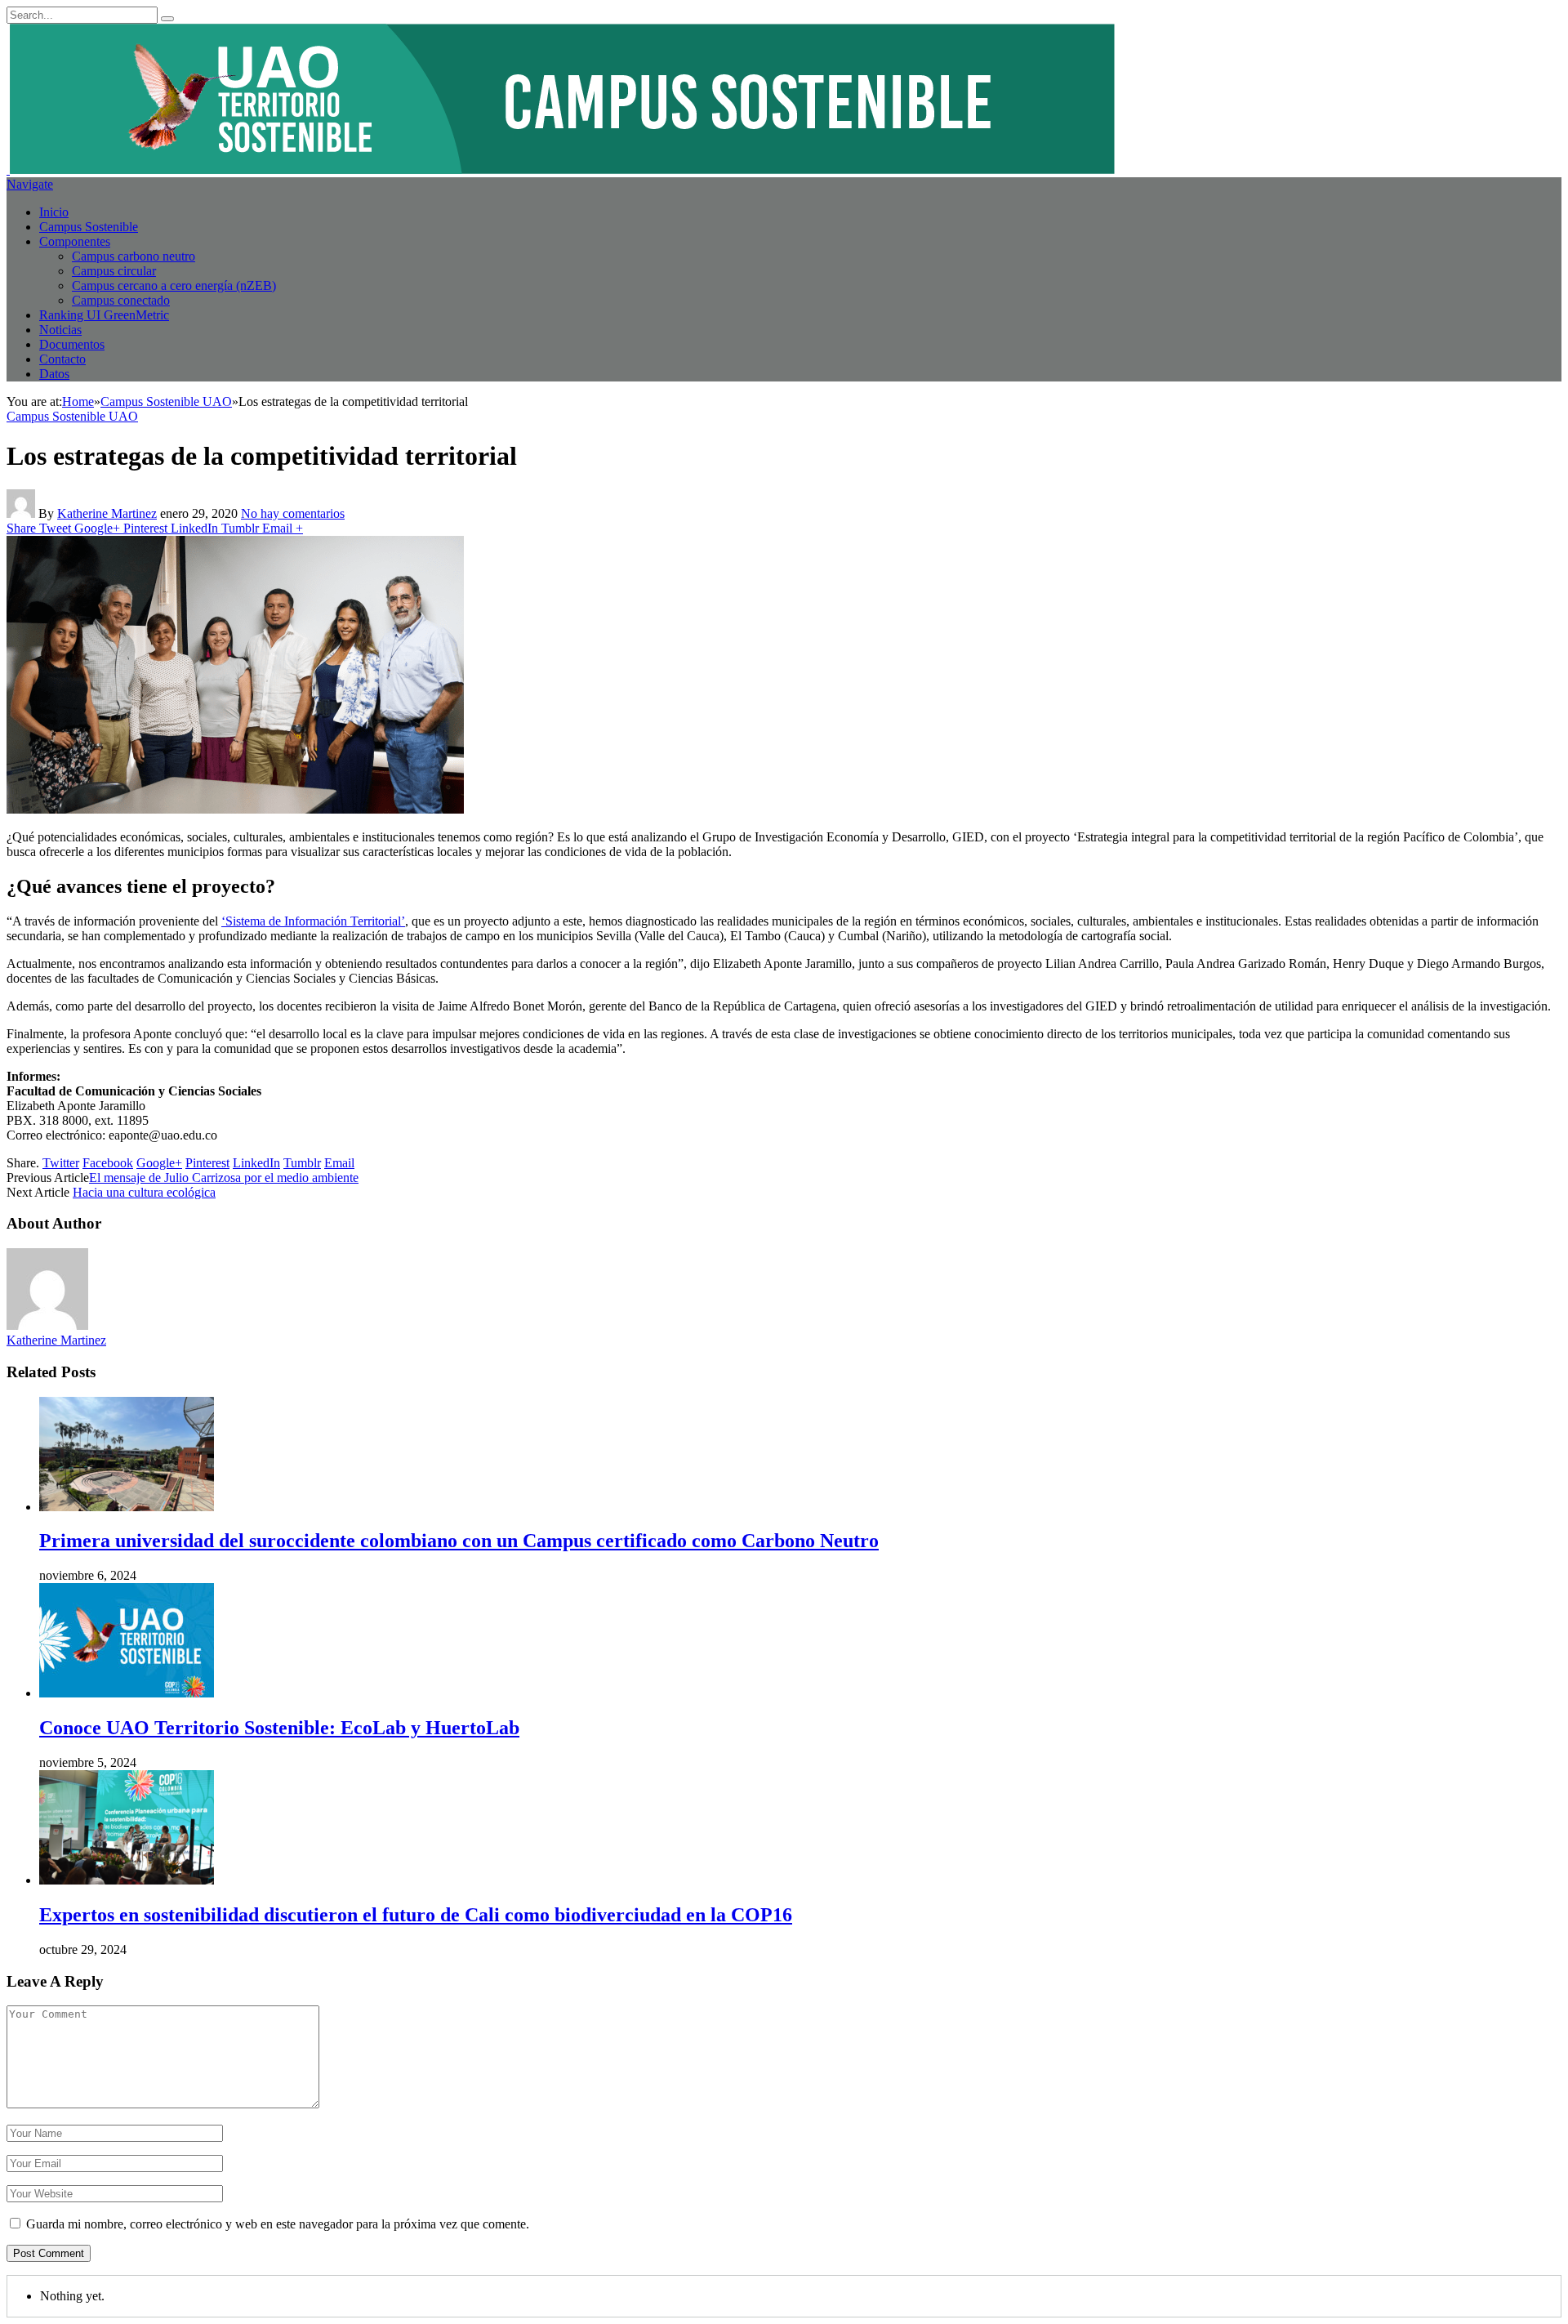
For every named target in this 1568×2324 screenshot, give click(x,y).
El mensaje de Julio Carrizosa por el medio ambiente (224, 1178)
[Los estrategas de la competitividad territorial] (235, 809)
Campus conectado (121, 300)
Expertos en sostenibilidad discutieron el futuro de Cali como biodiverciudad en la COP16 (416, 1915)
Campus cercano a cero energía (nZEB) (174, 285)
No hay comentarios (293, 513)
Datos (54, 374)
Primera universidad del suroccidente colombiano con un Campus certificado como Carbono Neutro (459, 1541)
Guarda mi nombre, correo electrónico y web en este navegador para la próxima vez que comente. (278, 2224)
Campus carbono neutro (134, 256)
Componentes (75, 241)
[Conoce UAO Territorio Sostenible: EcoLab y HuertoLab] (127, 1693)
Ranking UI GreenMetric (104, 315)
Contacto (62, 359)
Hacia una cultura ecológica (144, 1192)
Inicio (54, 212)
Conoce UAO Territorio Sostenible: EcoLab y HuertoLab (279, 1728)
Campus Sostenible (89, 227)
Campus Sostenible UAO (72, 416)
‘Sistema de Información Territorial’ (313, 921)
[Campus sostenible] (561, 170)
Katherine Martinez (107, 513)
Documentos (72, 344)
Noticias (60, 330)
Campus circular (114, 271)
